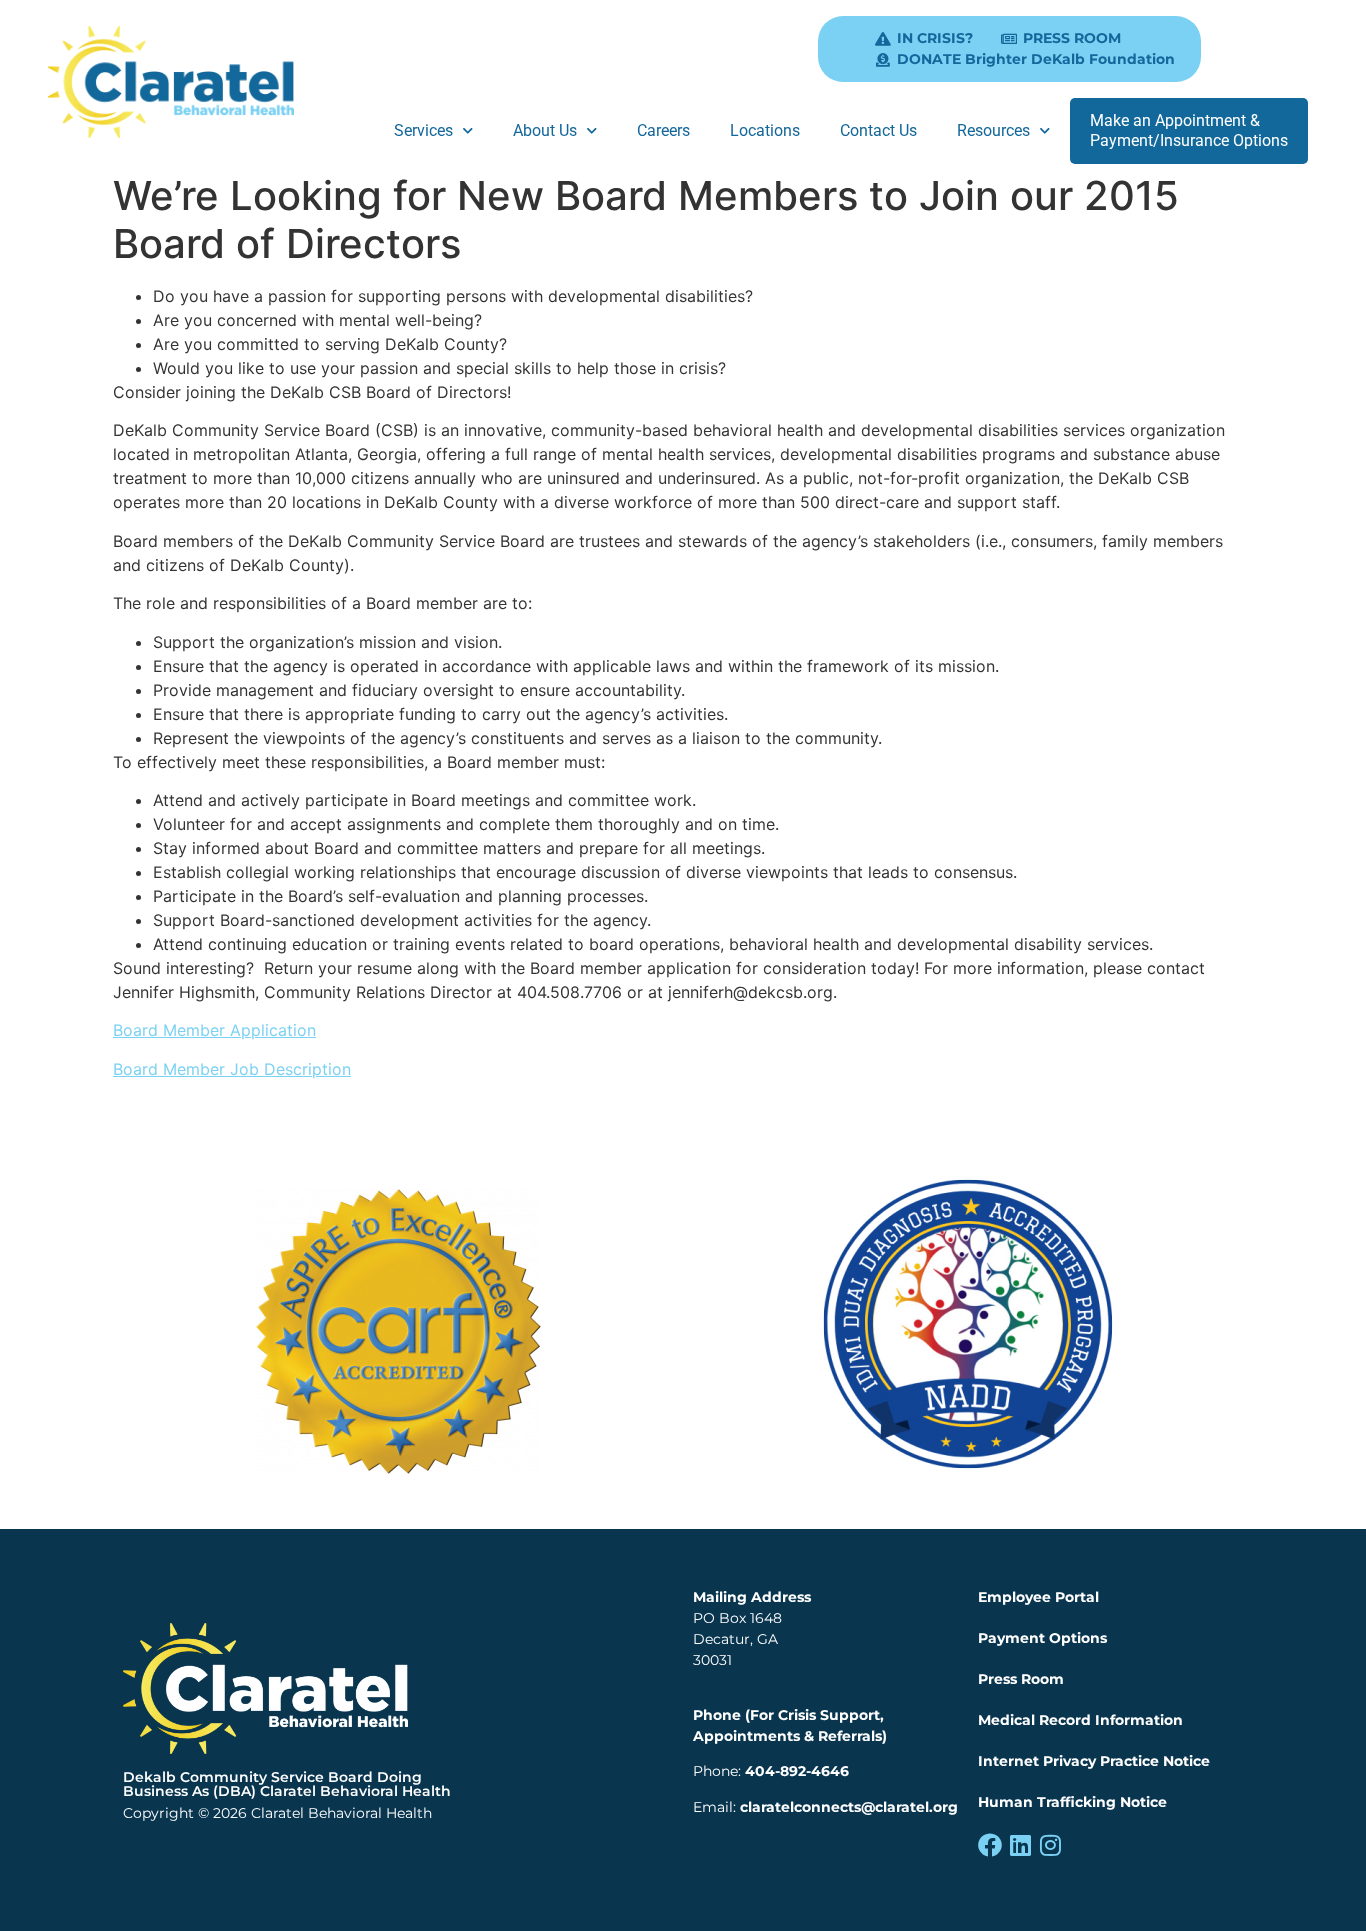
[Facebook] (990, 1845)
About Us (545, 130)
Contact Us (878, 130)
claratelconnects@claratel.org (849, 1807)
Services (423, 130)
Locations (765, 130)
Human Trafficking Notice (1072, 1802)
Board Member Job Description (232, 1069)
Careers (663, 130)
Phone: (771, 1771)
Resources (993, 130)
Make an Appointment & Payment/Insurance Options (1189, 130)
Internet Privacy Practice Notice (1094, 1761)
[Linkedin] (1020, 1845)
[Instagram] (1050, 1845)
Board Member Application (214, 1030)
